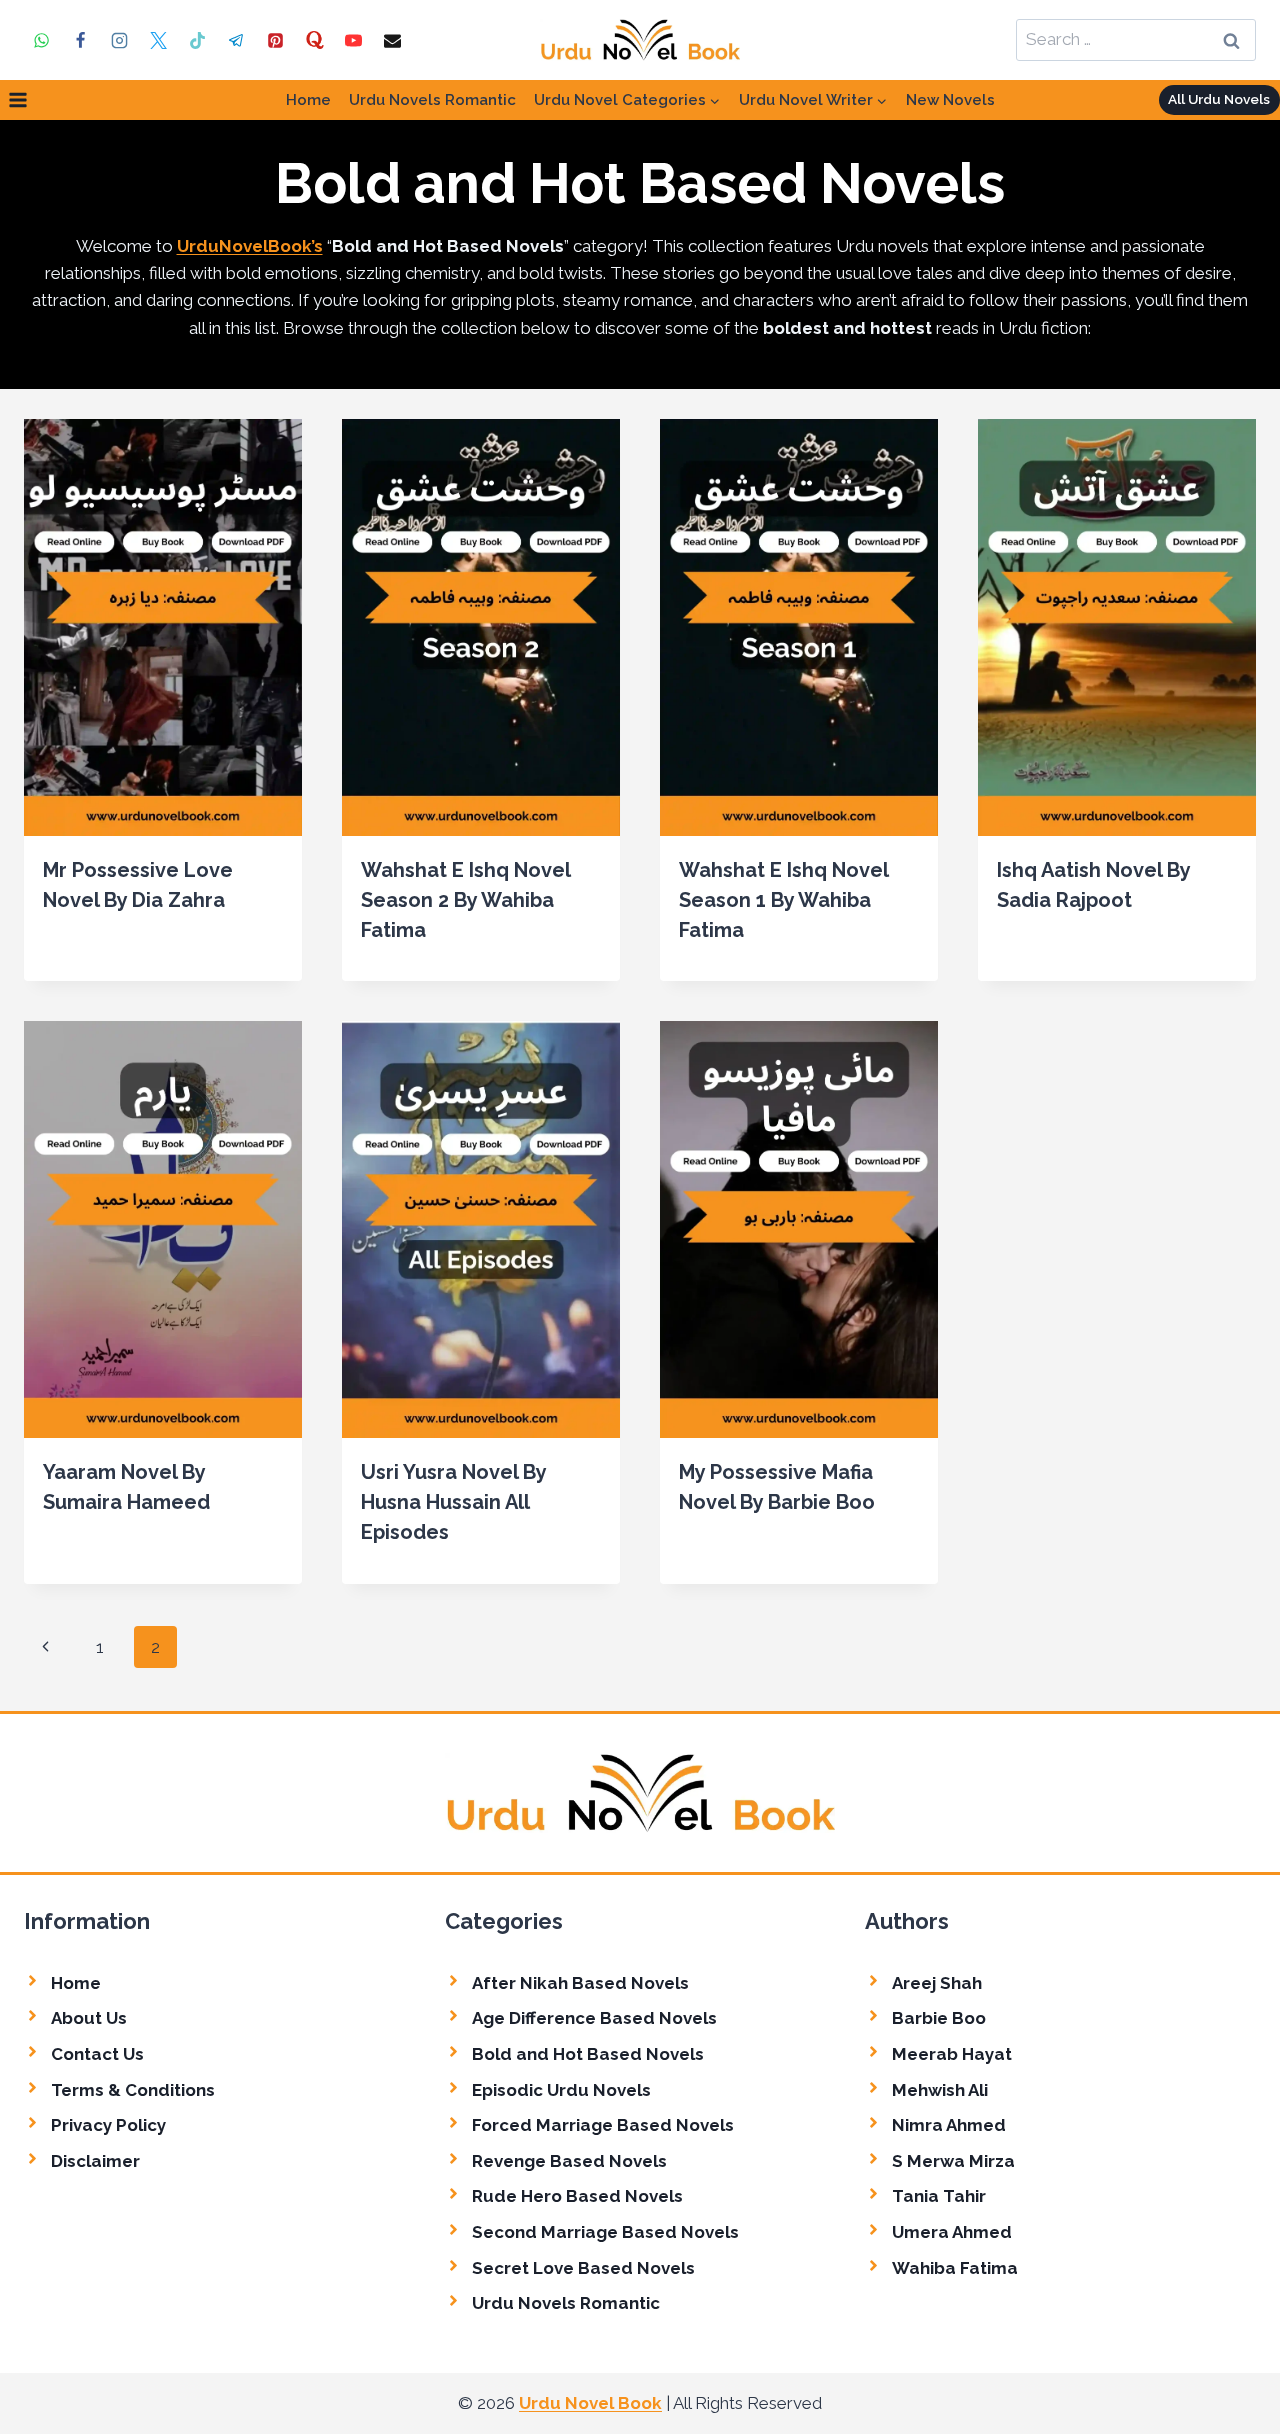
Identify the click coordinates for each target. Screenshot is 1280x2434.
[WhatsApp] (41, 40)
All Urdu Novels (1219, 99)
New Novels (950, 100)
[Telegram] (236, 40)
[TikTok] (197, 40)
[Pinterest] (276, 40)
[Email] (393, 40)
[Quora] (315, 40)
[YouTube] (354, 40)
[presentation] (163, 627)
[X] (158, 40)
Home (308, 100)
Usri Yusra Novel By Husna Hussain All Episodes (453, 1502)
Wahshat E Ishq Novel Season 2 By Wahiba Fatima (465, 900)
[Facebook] (80, 40)
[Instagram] (119, 40)
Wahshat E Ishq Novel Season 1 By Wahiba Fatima (783, 900)
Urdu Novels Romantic (432, 100)
